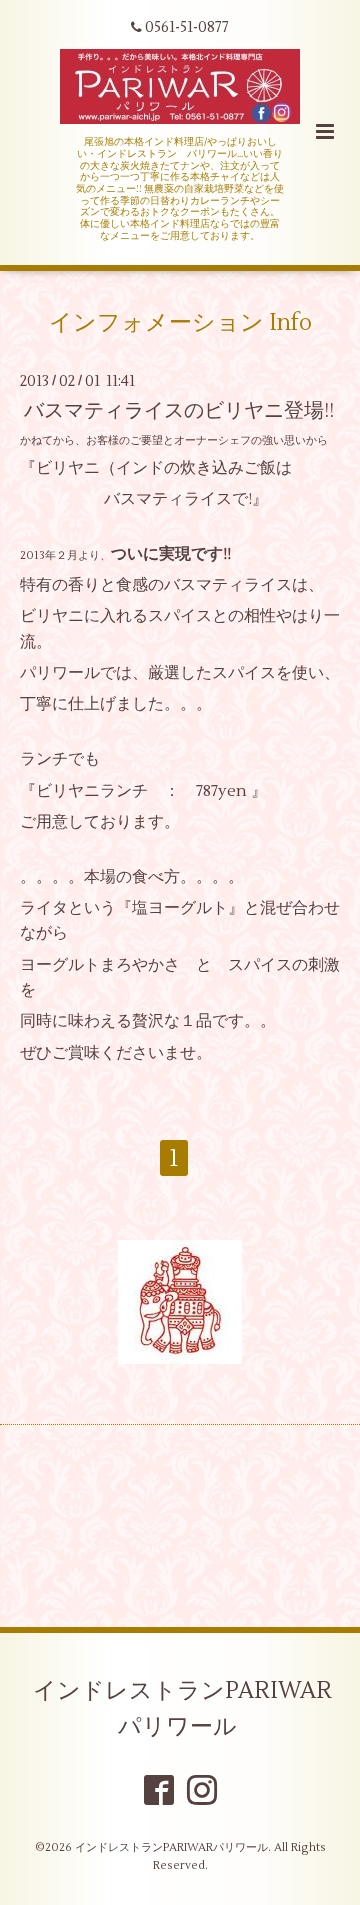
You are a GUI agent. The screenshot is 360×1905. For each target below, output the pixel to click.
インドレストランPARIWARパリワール (182, 1709)
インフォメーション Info (180, 322)
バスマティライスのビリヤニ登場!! (179, 410)
